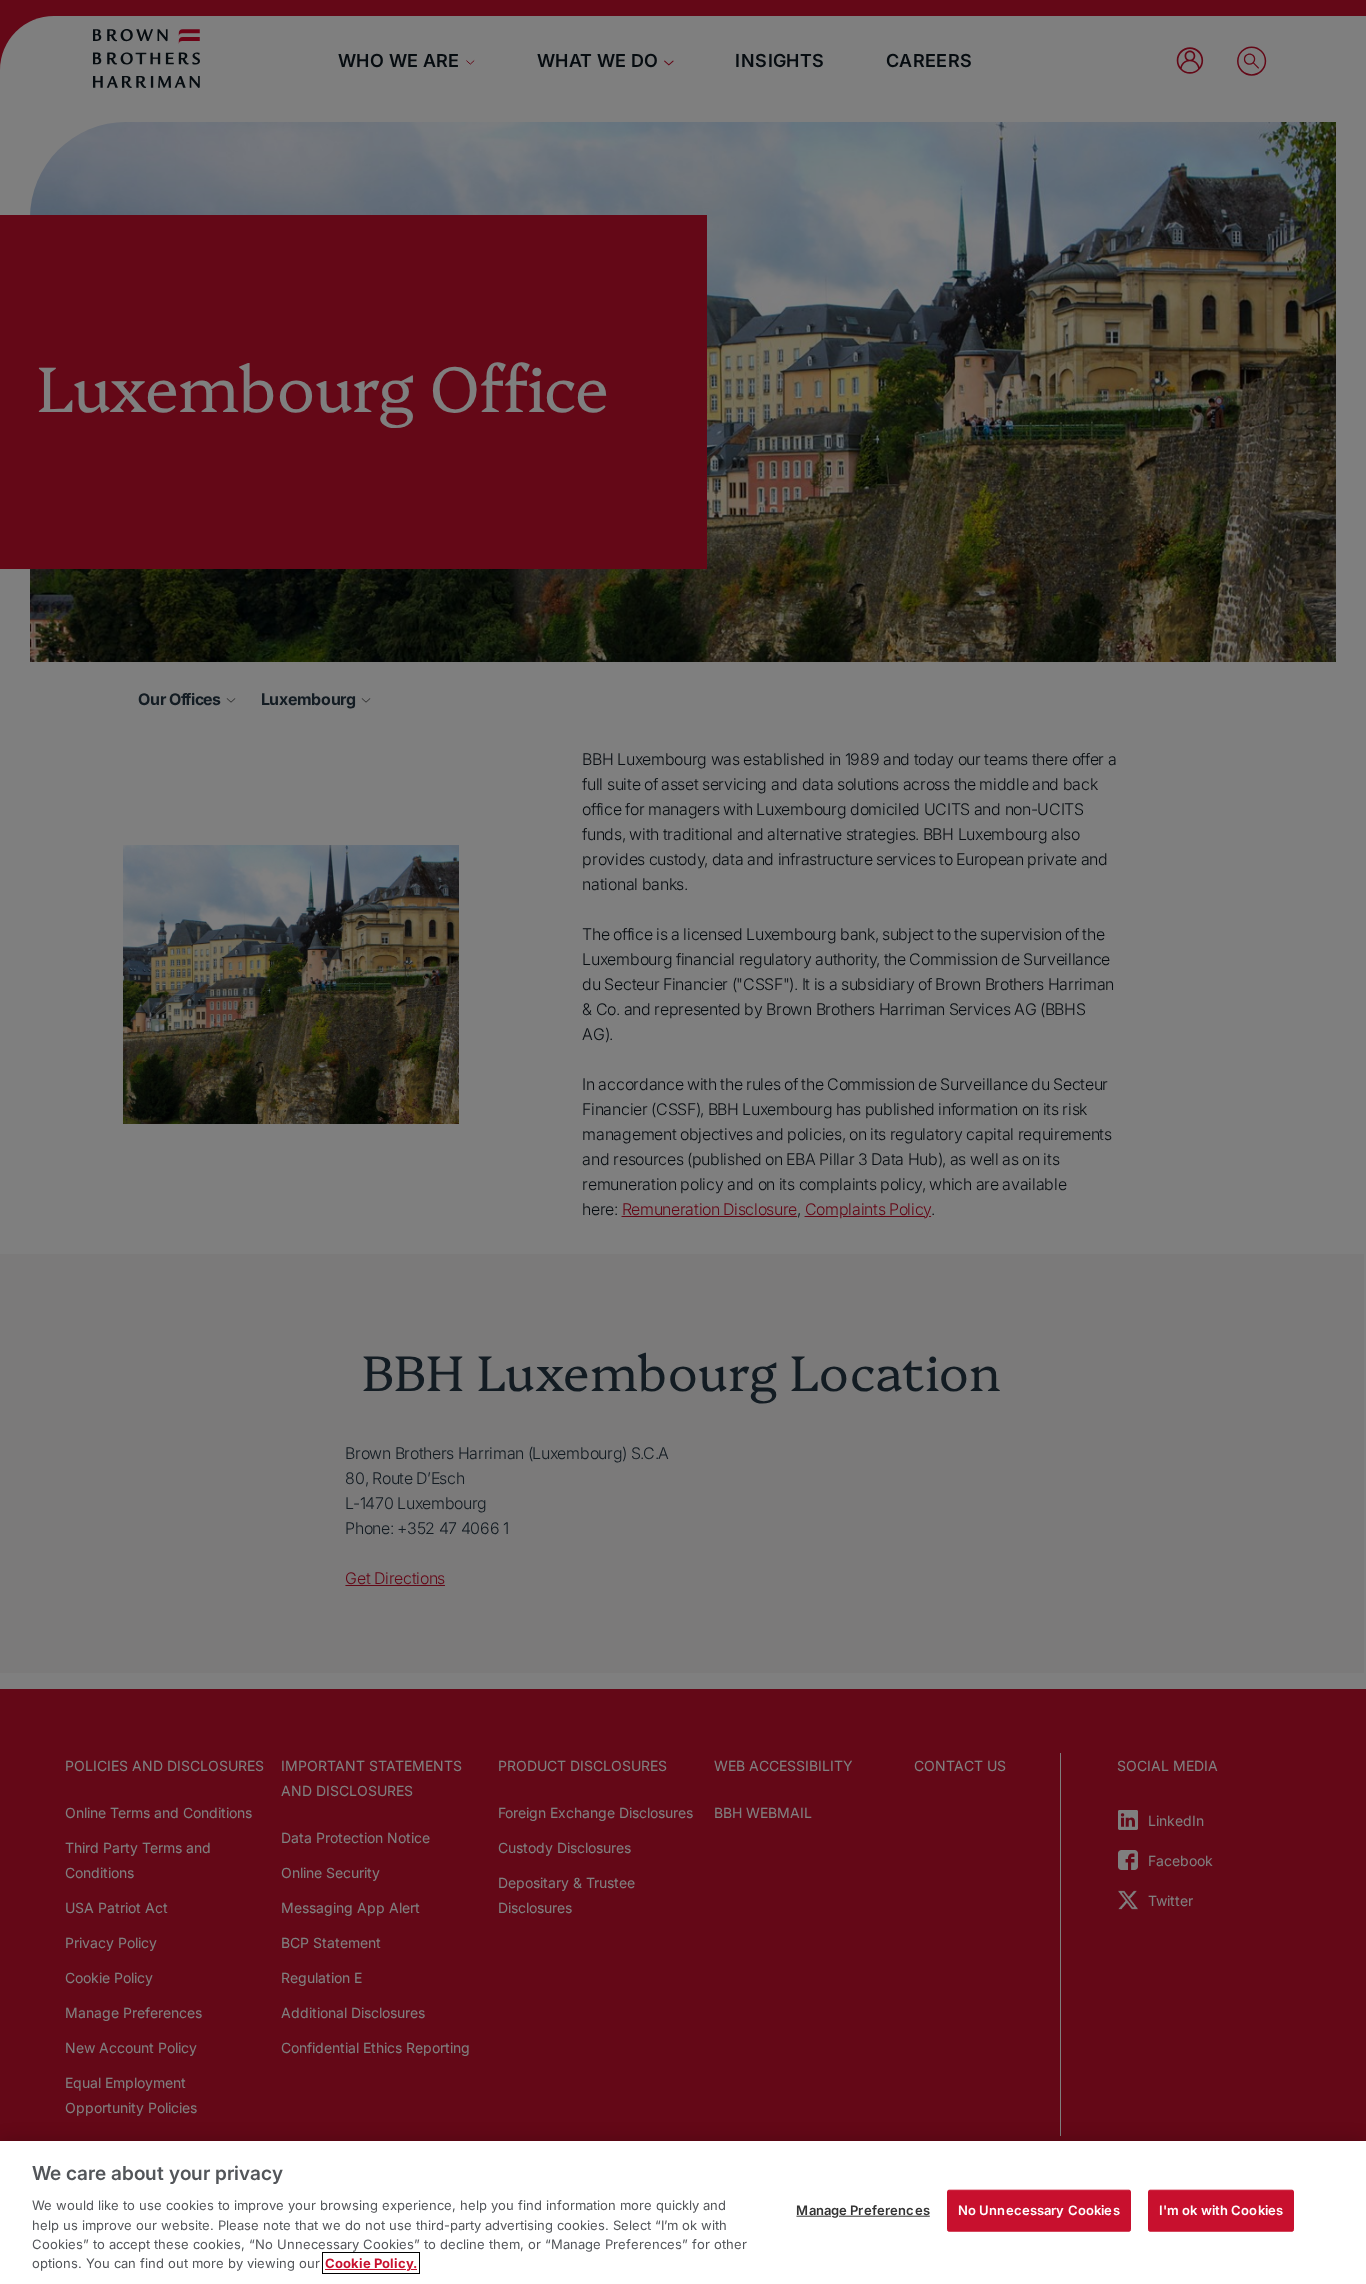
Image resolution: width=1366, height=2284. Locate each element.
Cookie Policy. (371, 2263)
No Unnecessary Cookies (1039, 2210)
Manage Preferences (862, 2210)
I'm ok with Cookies (1221, 2210)
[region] (683, 2212)
